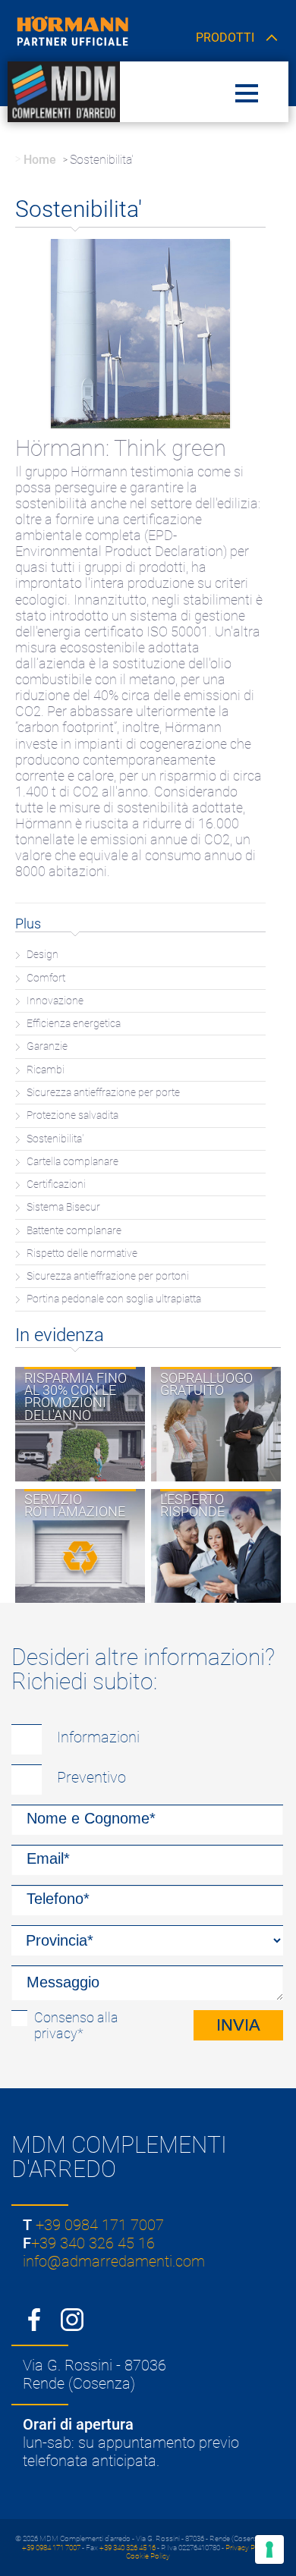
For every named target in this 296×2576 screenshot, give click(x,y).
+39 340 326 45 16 (93, 2243)
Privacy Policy (248, 2548)
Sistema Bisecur (63, 1207)
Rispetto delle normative (82, 1253)
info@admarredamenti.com (114, 2261)
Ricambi (46, 1070)
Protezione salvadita (72, 1115)
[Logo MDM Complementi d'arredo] (64, 91)
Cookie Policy (148, 2556)
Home (40, 160)
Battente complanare (74, 1231)
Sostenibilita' (55, 1139)
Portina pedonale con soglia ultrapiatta (114, 1299)
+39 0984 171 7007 (100, 2225)
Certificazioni (56, 1184)
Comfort (46, 978)
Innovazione (55, 1001)
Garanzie (47, 1046)
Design (43, 955)
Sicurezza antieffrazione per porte (103, 1093)
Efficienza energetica (74, 1024)
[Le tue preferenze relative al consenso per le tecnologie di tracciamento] (269, 2549)
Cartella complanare (72, 1162)
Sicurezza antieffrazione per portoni (108, 1276)
